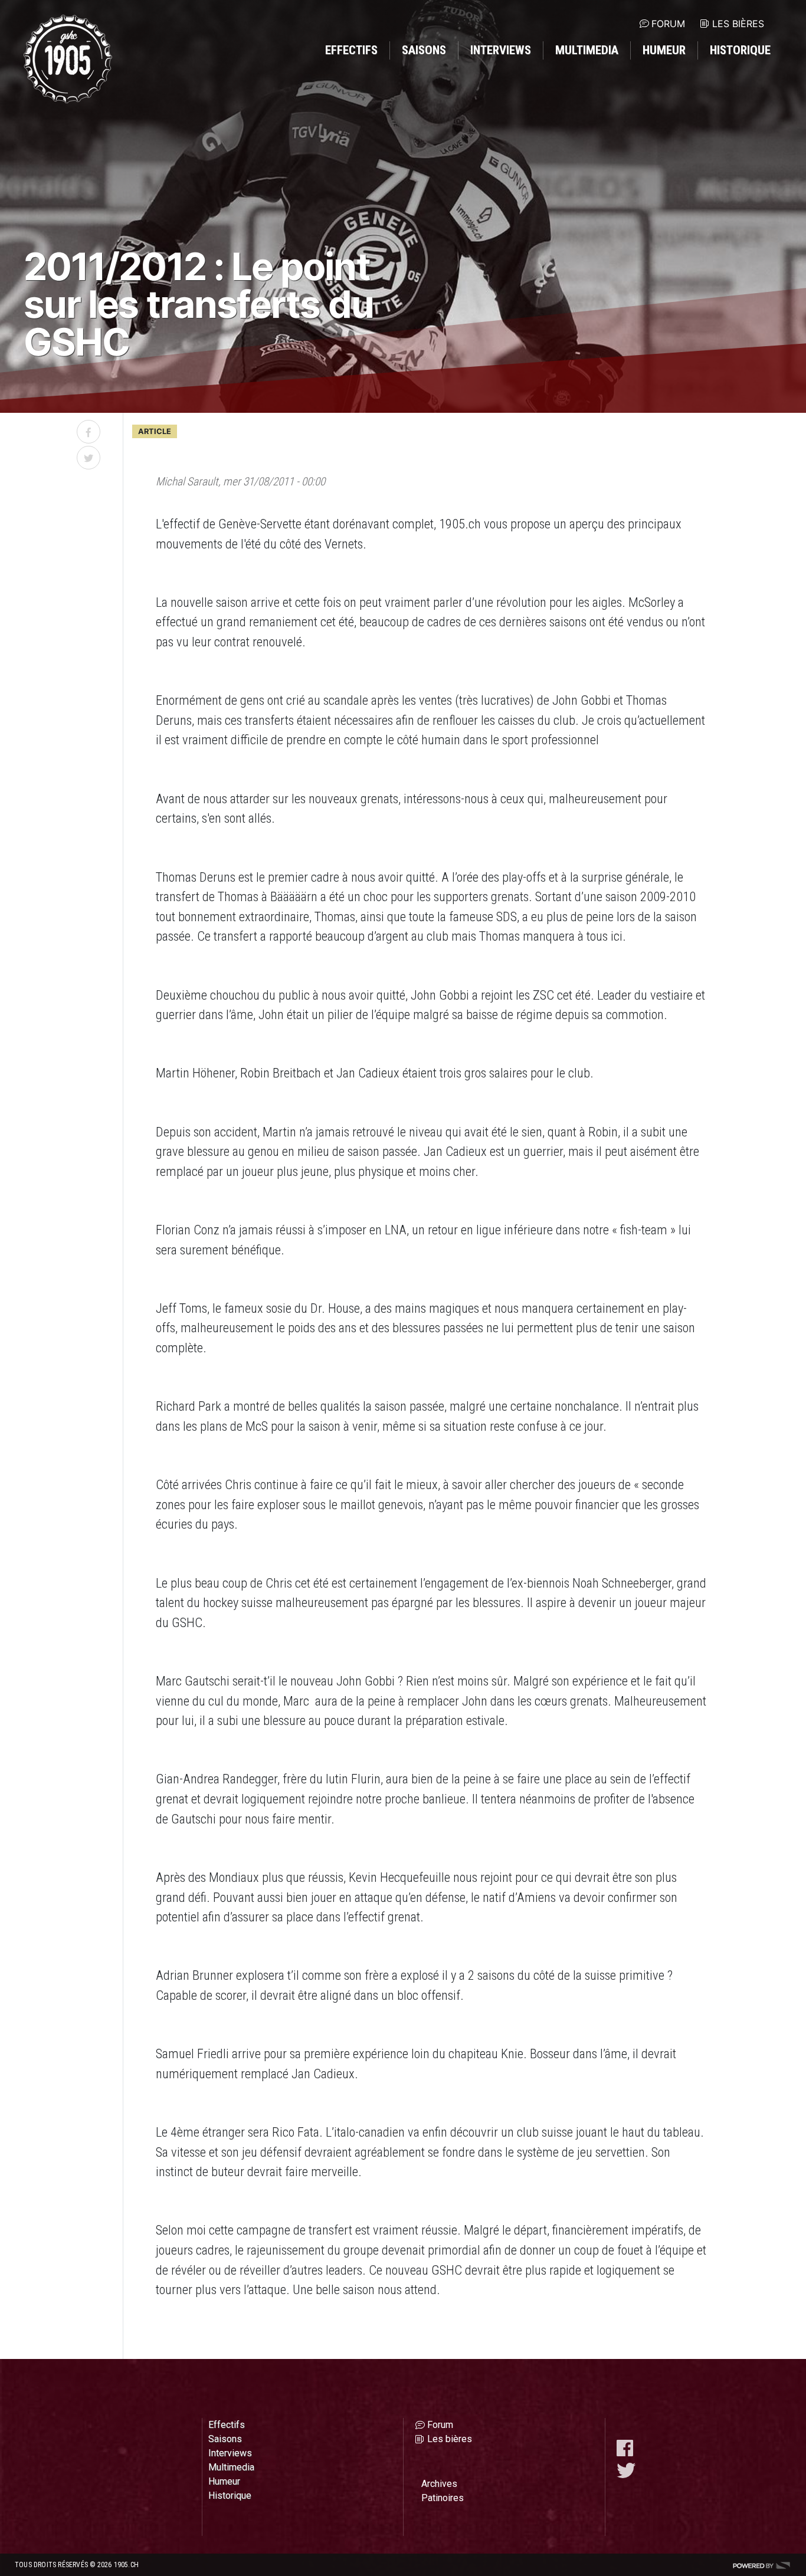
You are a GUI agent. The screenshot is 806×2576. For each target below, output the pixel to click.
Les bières (738, 24)
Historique (740, 50)
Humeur (664, 50)
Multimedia (587, 50)
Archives (439, 2484)
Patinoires (443, 2498)
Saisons (424, 50)
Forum (668, 24)
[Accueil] (68, 59)
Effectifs (351, 50)
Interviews (501, 50)
